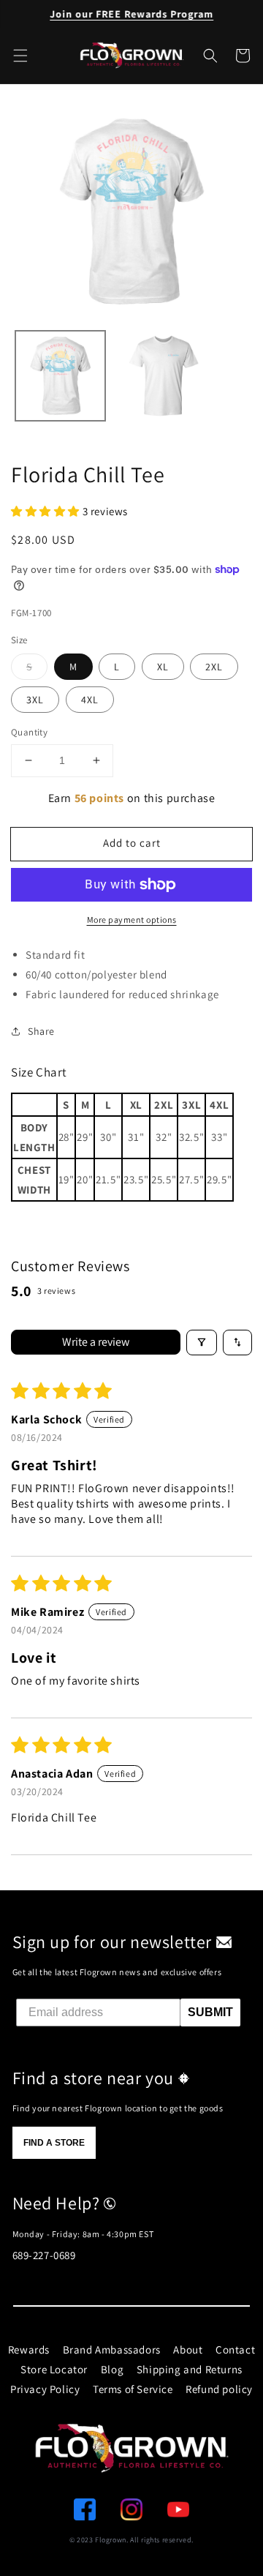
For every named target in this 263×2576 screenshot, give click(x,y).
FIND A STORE (54, 2143)
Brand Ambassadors (112, 2350)
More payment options (132, 920)
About (188, 2350)
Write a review (96, 1342)
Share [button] (41, 1031)
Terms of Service (133, 2389)
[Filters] (202, 1343)
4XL (90, 700)
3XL (35, 700)
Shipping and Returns (190, 2369)
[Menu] (20, 56)
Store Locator (54, 2369)
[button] (210, 56)
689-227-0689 (44, 2255)
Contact (235, 2350)
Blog (112, 2369)
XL (163, 667)
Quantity (29, 732)
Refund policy (219, 2389)
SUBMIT (210, 2012)
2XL (214, 667)
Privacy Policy (45, 2389)
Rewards (29, 2350)
